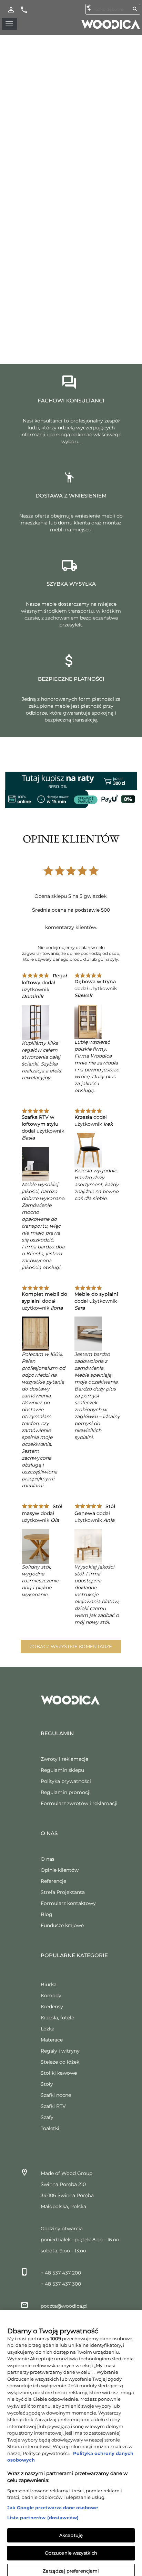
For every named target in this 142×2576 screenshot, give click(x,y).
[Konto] (11, 9)
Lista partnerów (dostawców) (43, 2512)
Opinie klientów (60, 1870)
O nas (48, 1859)
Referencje (53, 1881)
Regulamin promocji (66, 1792)
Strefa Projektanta (63, 1892)
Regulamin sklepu (62, 1770)
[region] (71, 2440)
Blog (47, 1914)
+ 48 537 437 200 (61, 2273)
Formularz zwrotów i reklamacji (79, 1803)
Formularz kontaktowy (68, 1903)
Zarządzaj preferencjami (71, 2565)
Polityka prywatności (66, 1781)
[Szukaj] (135, 9)
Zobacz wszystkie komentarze (71, 1646)
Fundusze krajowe (62, 1925)
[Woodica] (111, 24)
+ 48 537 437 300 (61, 2284)
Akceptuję (71, 2529)
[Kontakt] (24, 9)
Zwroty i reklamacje (64, 1759)
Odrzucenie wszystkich (71, 2547)
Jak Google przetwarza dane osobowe (53, 2502)
